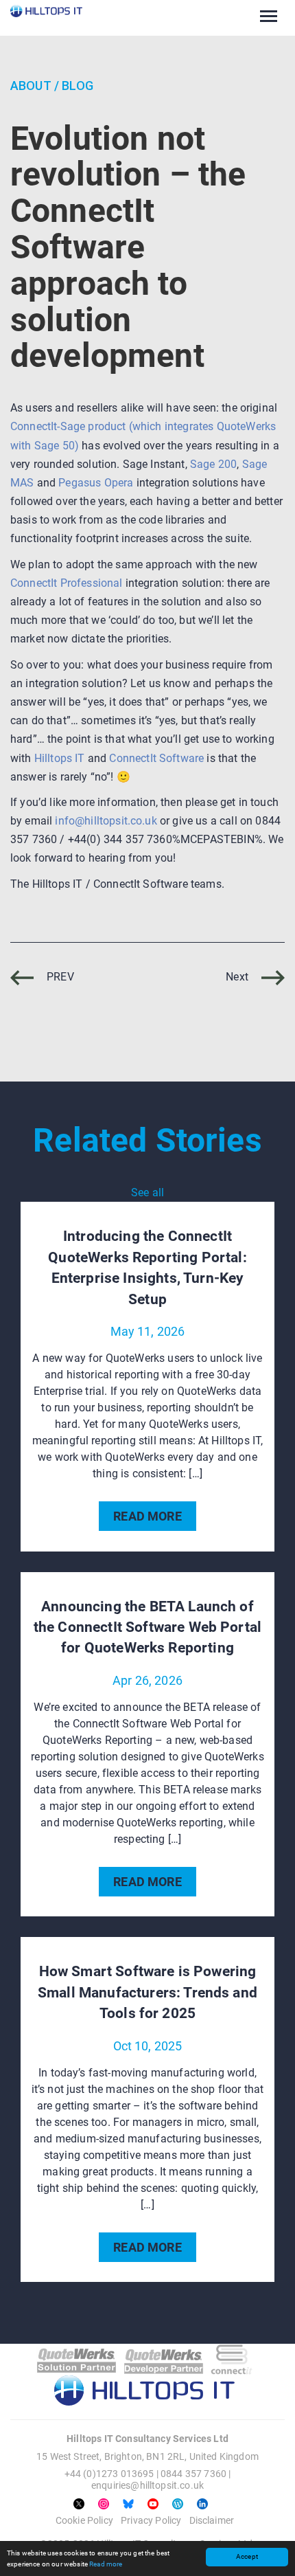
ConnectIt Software (156, 758)
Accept (247, 2556)
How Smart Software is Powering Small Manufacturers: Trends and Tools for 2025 (147, 1992)
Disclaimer (212, 2520)
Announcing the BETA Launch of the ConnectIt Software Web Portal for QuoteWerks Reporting (147, 1627)
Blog (78, 86)
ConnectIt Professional (67, 583)
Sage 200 (213, 464)
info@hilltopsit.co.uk (106, 821)
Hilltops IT (60, 758)
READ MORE (147, 1516)
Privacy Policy (151, 2520)
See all (147, 1192)
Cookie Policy (84, 2520)
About (31, 86)
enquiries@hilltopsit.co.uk (147, 2485)
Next (238, 977)
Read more (106, 2564)
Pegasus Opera (96, 483)
